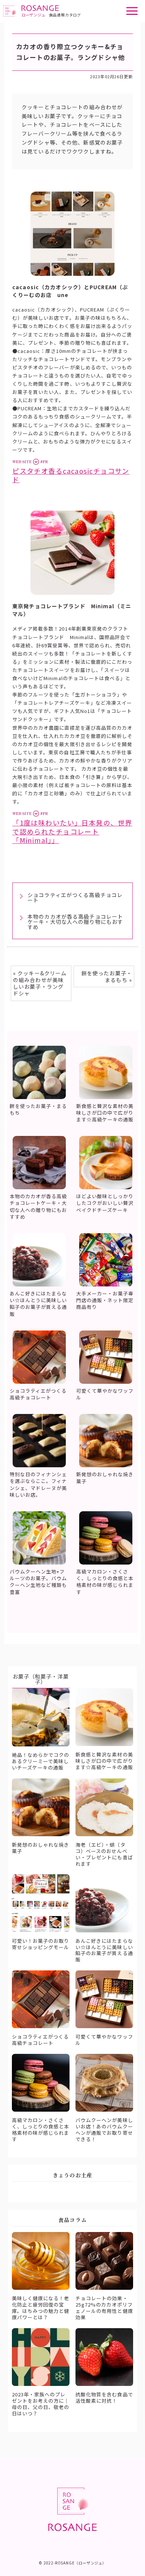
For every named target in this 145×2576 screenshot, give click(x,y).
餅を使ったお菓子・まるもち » (107, 976)
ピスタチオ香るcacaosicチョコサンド (71, 475)
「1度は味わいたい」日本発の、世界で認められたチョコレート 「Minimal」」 (72, 831)
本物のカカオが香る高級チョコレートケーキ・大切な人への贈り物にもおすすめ (75, 922)
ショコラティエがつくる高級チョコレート (75, 897)
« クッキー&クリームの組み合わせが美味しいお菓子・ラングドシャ (40, 983)
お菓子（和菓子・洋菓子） (41, 1679)
